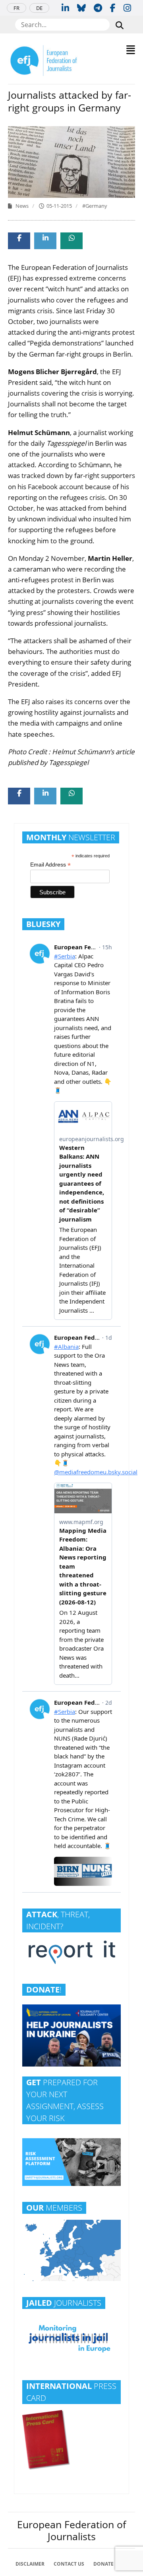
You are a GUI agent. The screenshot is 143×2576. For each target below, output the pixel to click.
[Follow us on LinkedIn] (65, 8)
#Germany (95, 206)
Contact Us (69, 2564)
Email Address (50, 865)
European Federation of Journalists (71, 2530)
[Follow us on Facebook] (113, 8)
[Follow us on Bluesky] (81, 8)
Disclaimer (30, 2564)
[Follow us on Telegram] (98, 8)
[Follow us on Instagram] (127, 8)
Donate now (110, 2564)
